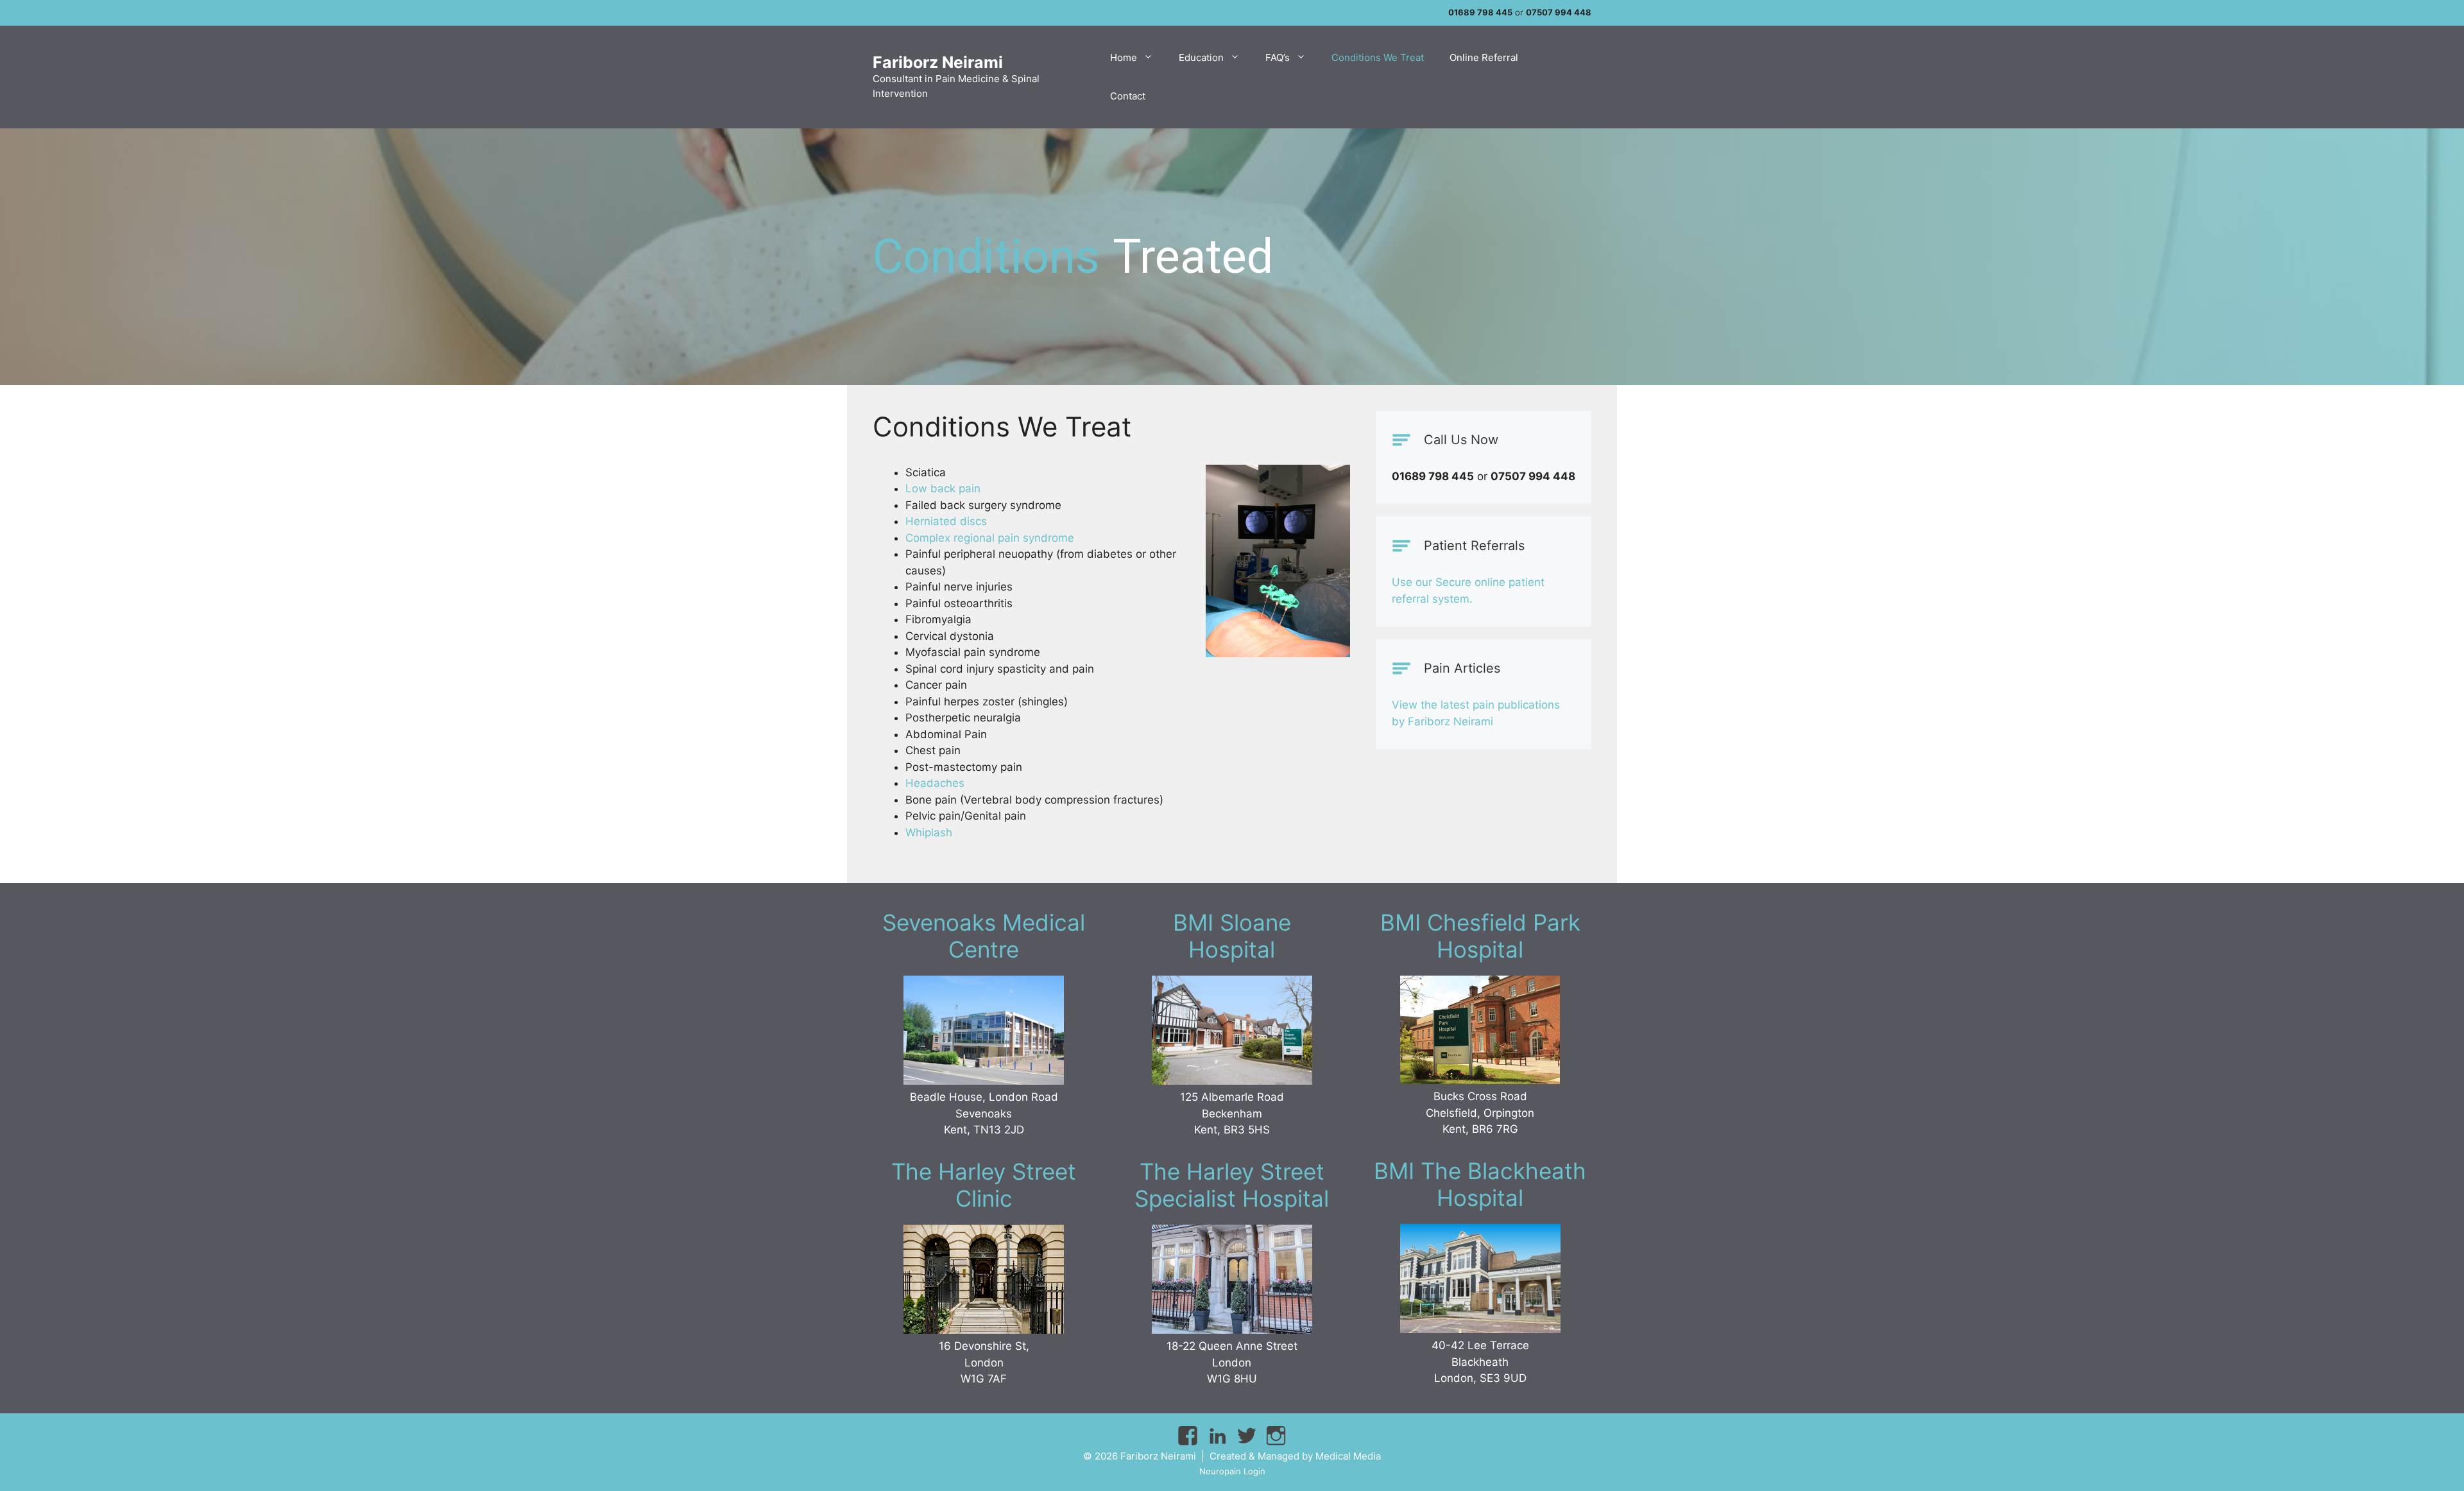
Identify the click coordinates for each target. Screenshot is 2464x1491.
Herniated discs (946, 521)
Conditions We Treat (1378, 57)
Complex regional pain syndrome (990, 538)
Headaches (935, 783)
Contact (1128, 96)
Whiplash (929, 832)
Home (1124, 57)
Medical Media (1348, 1456)
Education (1201, 57)
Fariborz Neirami (938, 62)
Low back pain (943, 488)
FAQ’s (1278, 57)
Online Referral (1484, 57)
